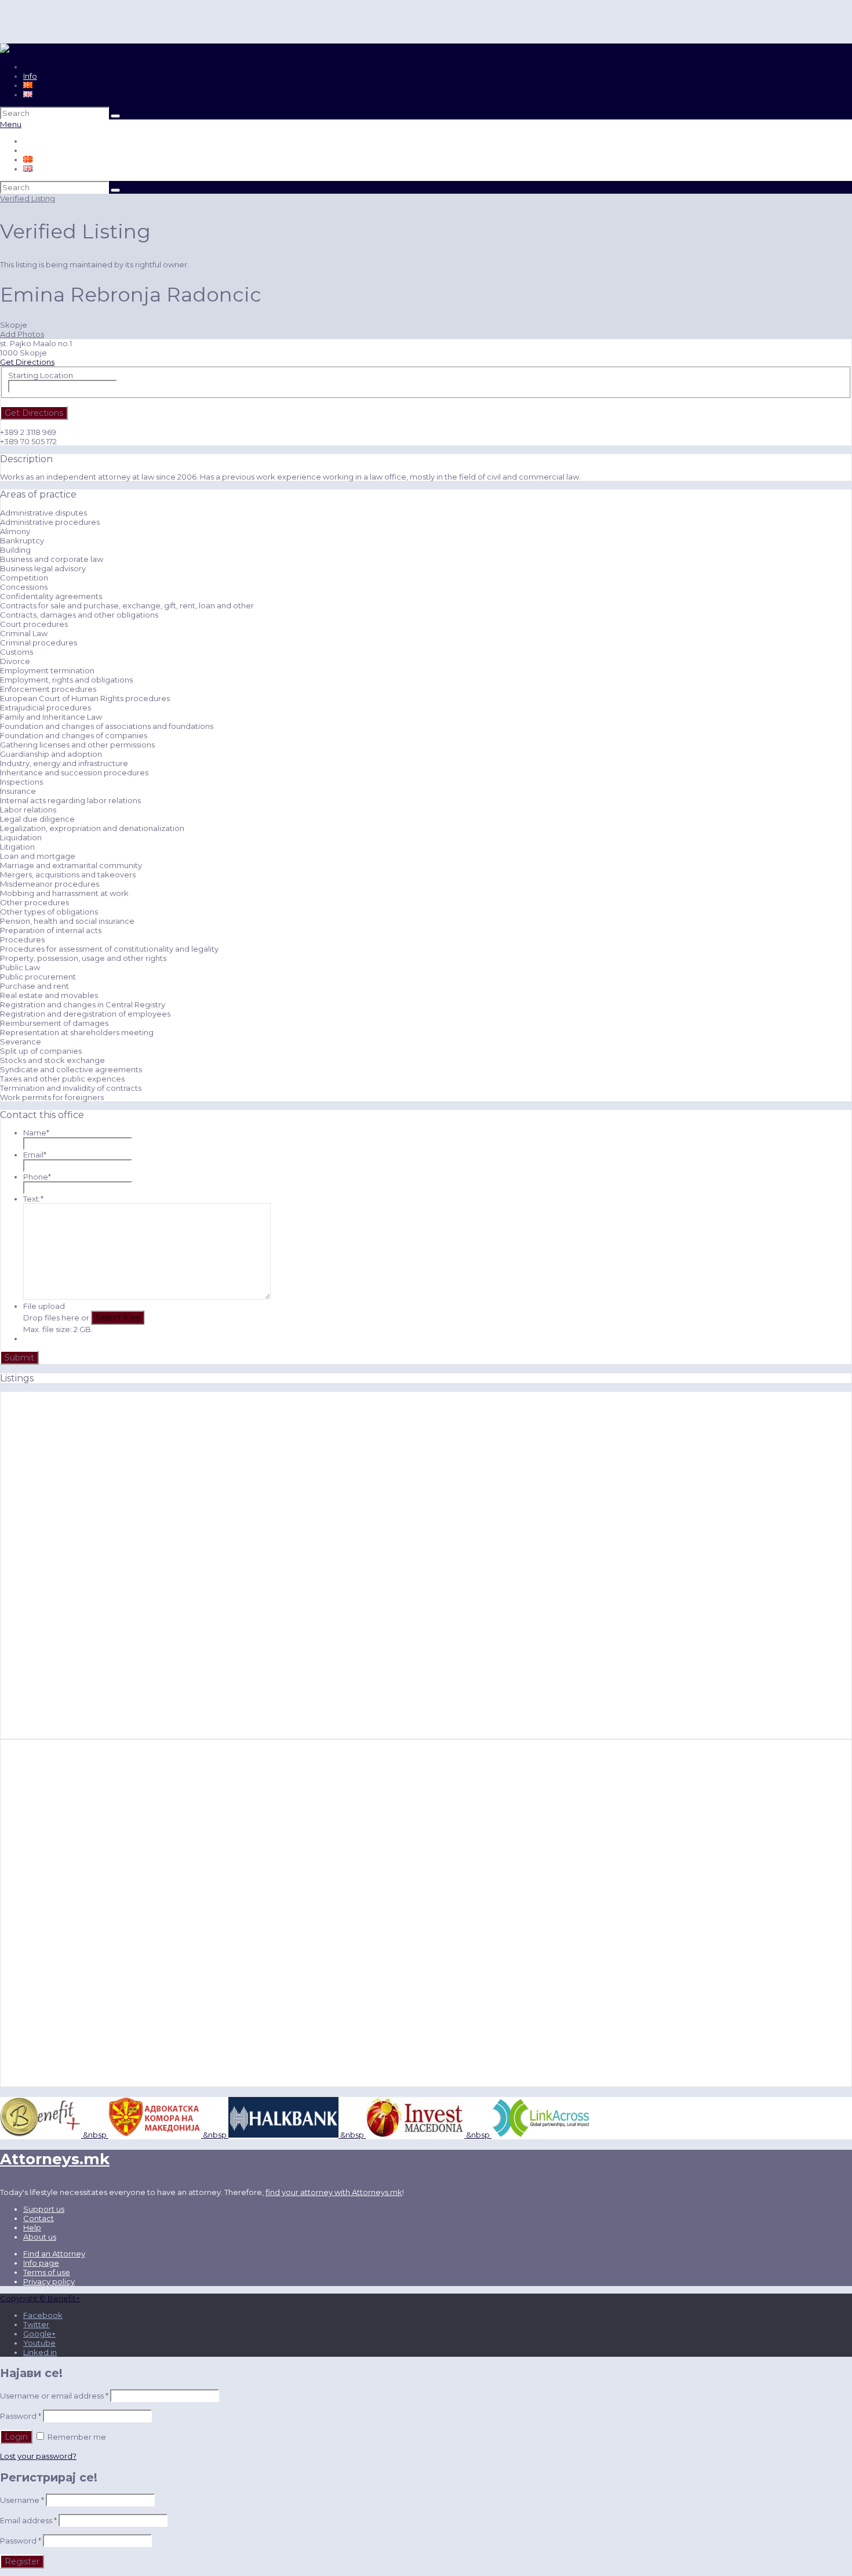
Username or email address (54, 2396)
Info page (41, 2263)
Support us (44, 2209)
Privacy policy (49, 2281)
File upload (44, 1306)
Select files (118, 1318)
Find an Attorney (54, 2254)
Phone (37, 1177)
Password (21, 2416)
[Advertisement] (81, 1565)
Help (32, 2227)
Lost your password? (38, 2456)
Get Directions (27, 362)
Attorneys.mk (55, 2159)
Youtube (39, 2343)
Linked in (40, 2352)
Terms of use (47, 2272)
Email (35, 1155)
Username (22, 2500)
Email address (28, 2520)
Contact (39, 2218)
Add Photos (22, 334)
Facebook (43, 2315)
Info (30, 76)
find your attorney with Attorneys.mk (334, 2192)
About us (40, 2237)
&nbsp (94, 2135)
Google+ (39, 2334)
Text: (33, 1199)
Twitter (36, 2324)
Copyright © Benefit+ (40, 2298)
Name (36, 1133)
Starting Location (41, 375)
